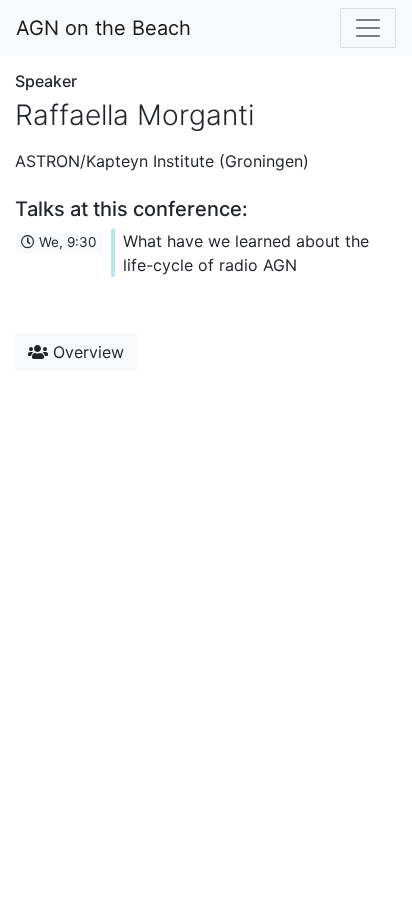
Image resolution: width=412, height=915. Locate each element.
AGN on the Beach (103, 28)
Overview (86, 352)
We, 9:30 (66, 242)
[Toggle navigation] (368, 28)
